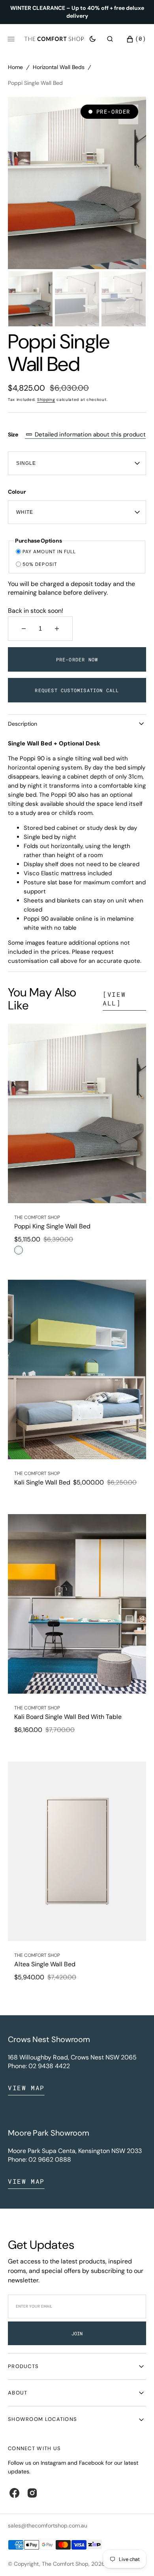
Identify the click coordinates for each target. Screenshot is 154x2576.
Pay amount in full (49, 552)
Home (15, 67)
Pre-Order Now (77, 659)
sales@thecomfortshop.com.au (48, 2525)
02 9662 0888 (50, 2159)
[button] (110, 39)
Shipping (46, 400)
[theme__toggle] (93, 39)
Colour (17, 492)
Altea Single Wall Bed (45, 1964)
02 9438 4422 (49, 2066)
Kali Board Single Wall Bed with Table (68, 1717)
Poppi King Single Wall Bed (52, 1226)
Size (77, 434)
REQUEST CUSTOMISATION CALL (77, 690)
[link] (77, 1113)
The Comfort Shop (65, 2564)
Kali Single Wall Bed (42, 1482)
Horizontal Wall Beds (59, 67)
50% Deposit (40, 564)
